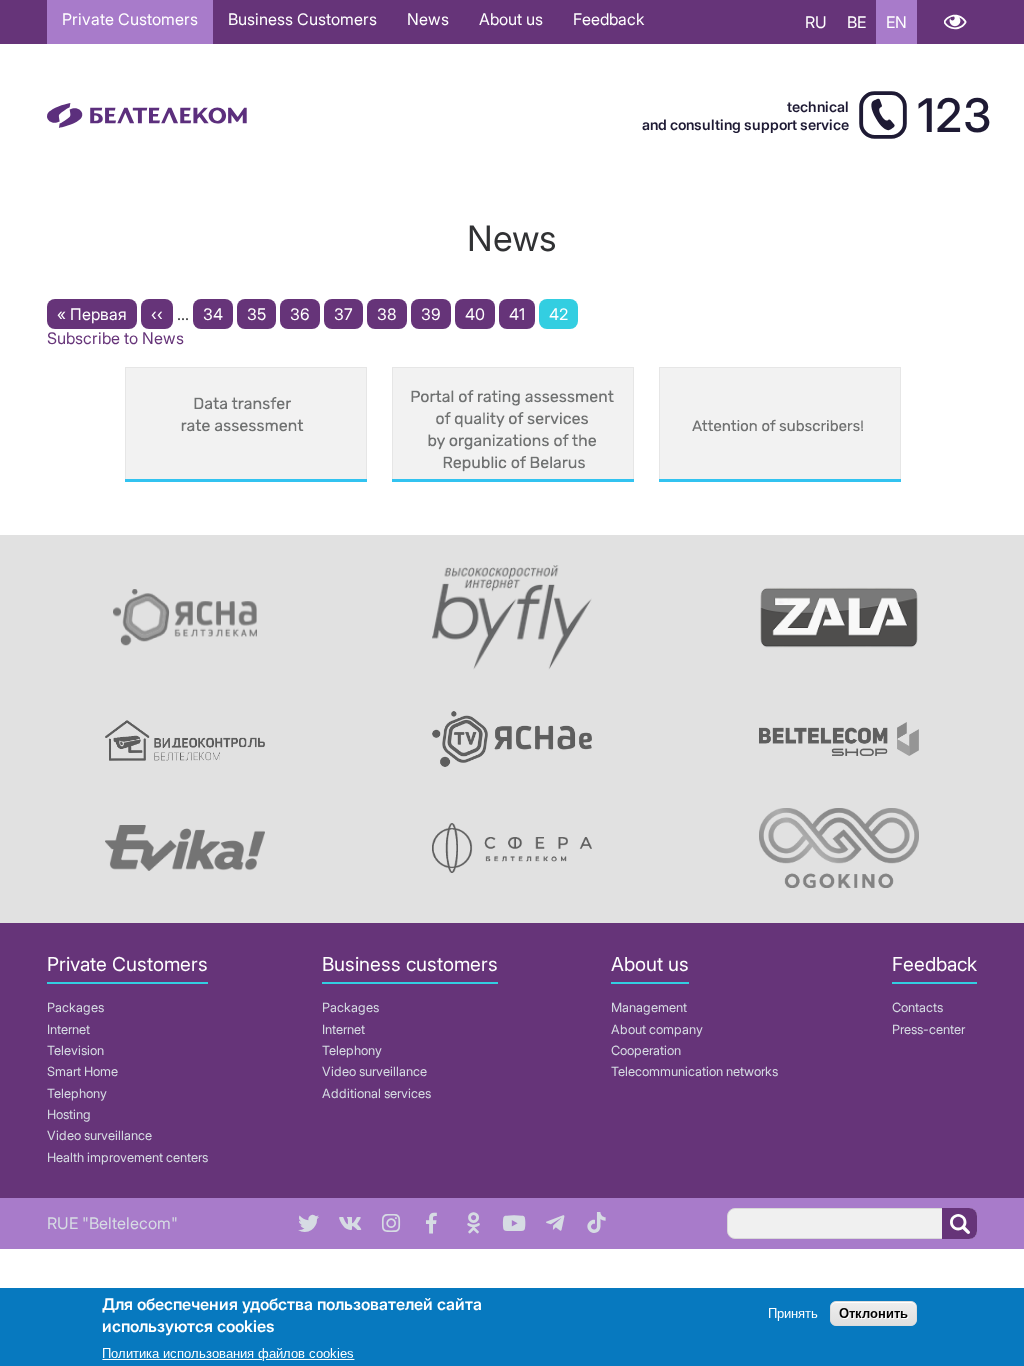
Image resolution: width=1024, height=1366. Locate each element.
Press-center (928, 1029)
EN (896, 22)
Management (649, 1007)
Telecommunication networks (694, 1071)
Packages (75, 1007)
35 (261, 314)
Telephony (77, 1093)
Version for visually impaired (954, 22)
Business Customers (302, 19)
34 (218, 314)
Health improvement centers (127, 1157)
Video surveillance (99, 1135)
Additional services (376, 1093)
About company (657, 1029)
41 (522, 314)
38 (392, 314)
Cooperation (646, 1050)
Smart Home (82, 1071)
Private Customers (130, 19)
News (428, 19)
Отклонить (873, 1313)
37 (348, 314)
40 (480, 314)
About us (511, 19)
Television (75, 1050)
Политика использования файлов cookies (228, 1353)
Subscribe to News (115, 338)
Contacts (917, 1007)
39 (436, 314)
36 (305, 314)
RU (816, 22)
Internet (68, 1029)
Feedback (608, 19)
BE (856, 22)
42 (563, 316)
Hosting (69, 1114)
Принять (793, 1313)
